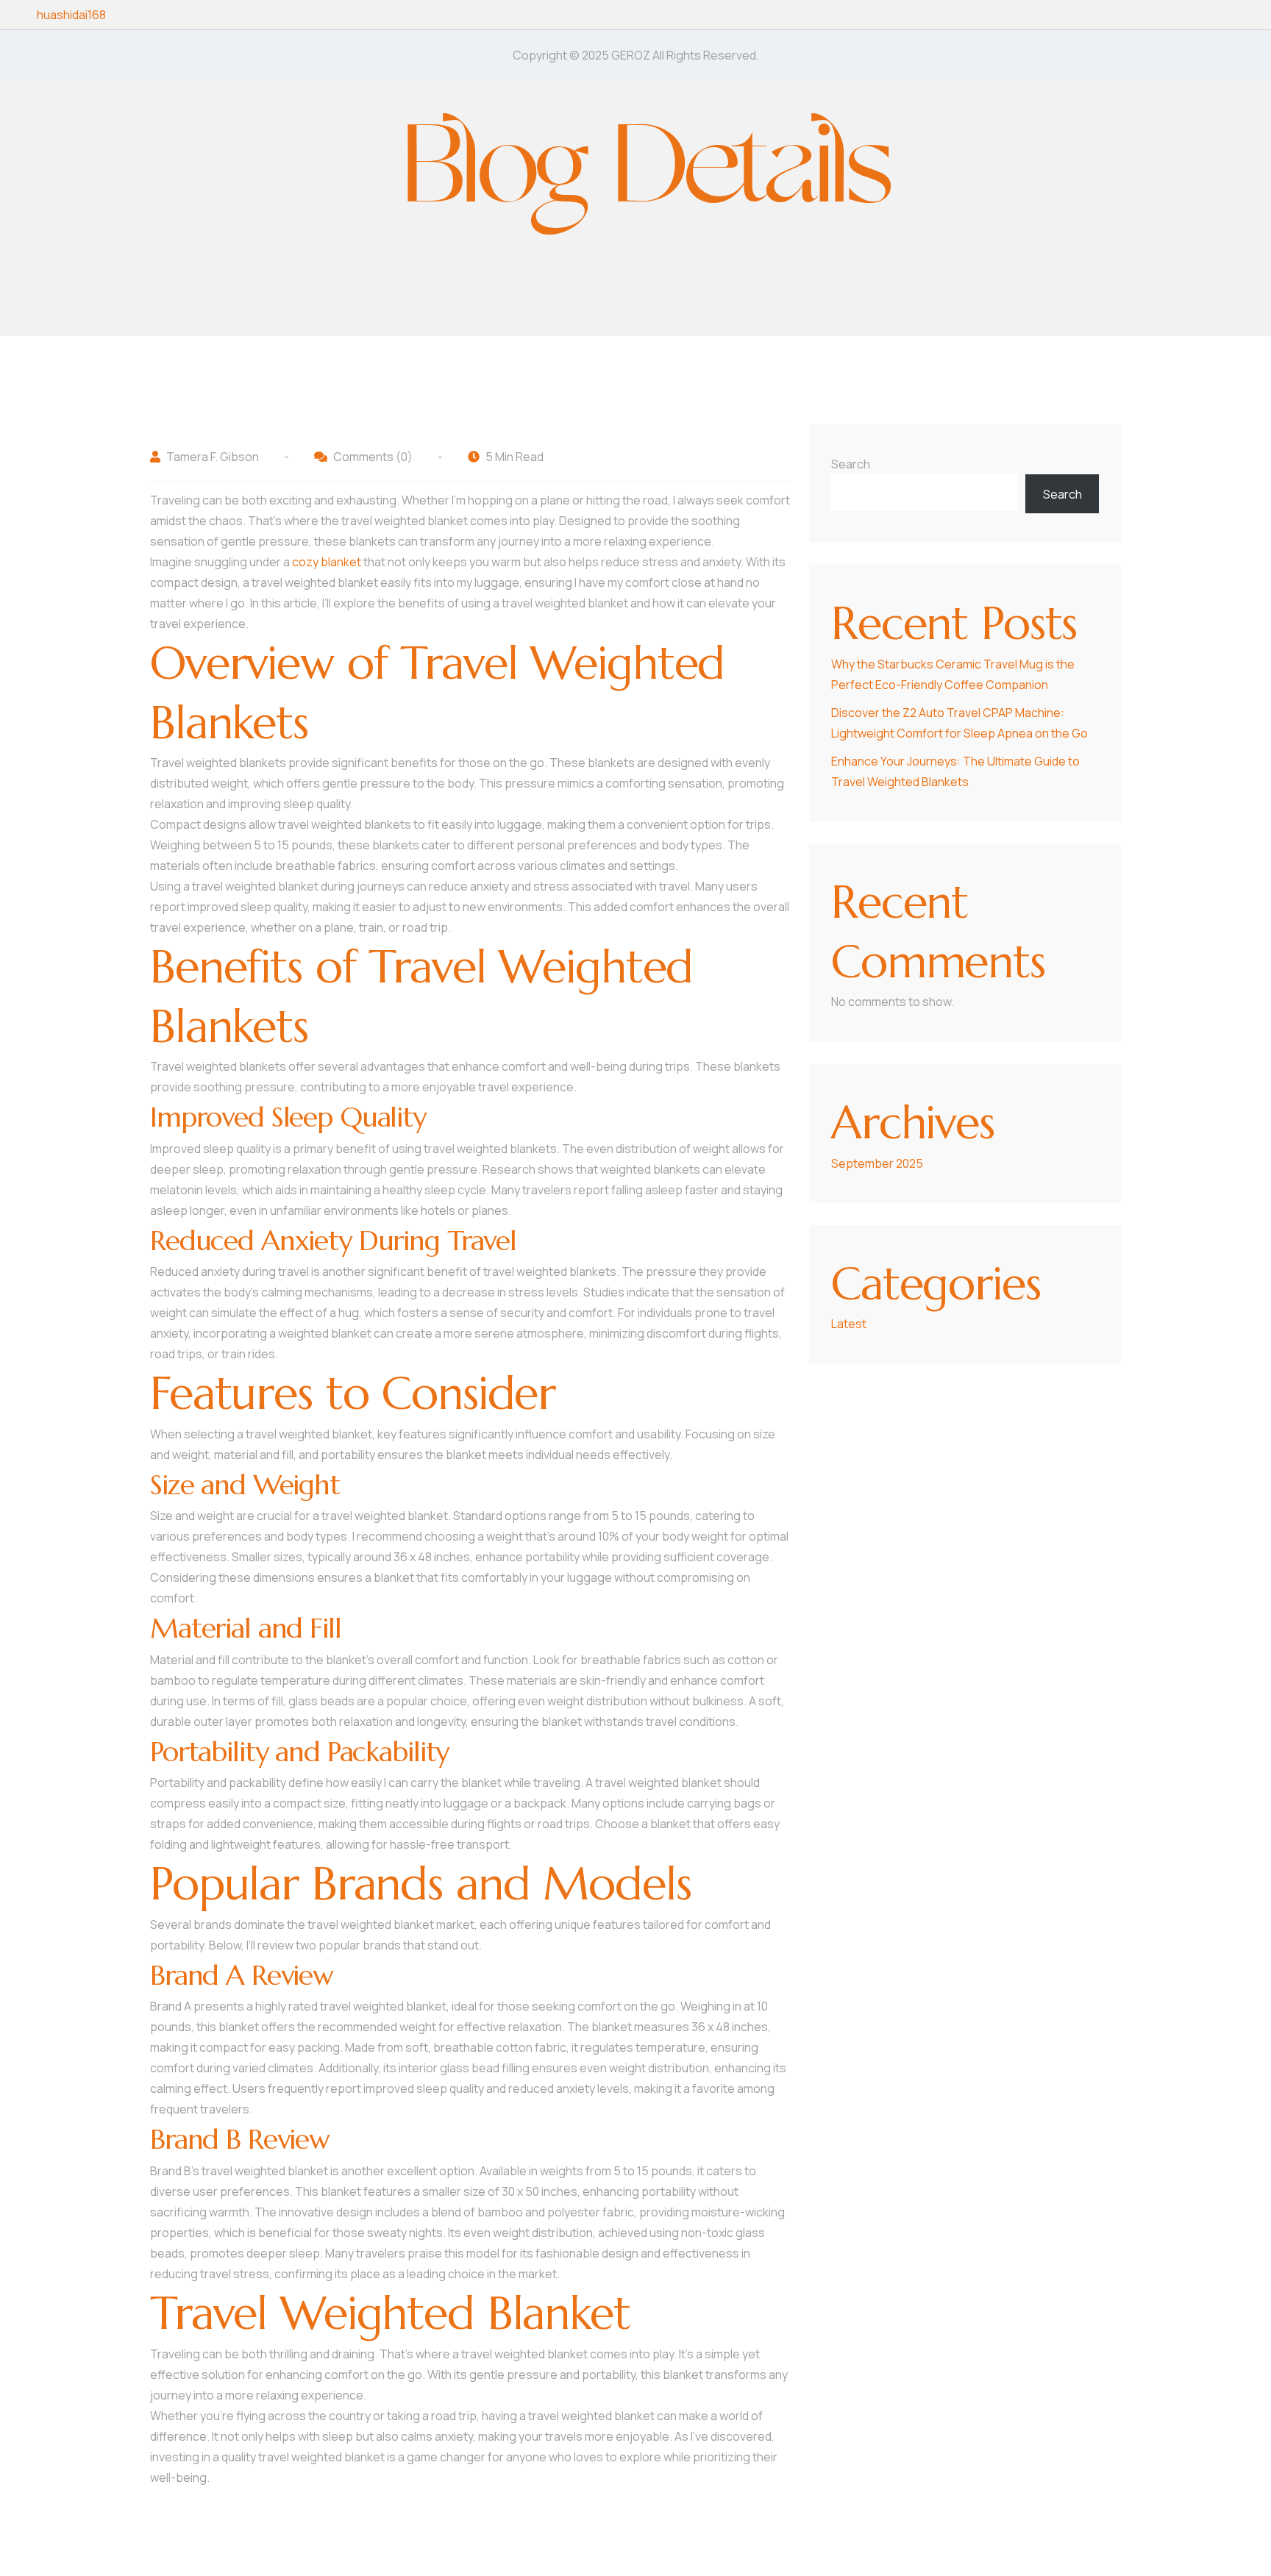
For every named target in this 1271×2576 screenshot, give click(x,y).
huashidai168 (71, 15)
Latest (849, 1324)
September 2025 (877, 1163)
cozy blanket (327, 562)
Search (851, 464)
